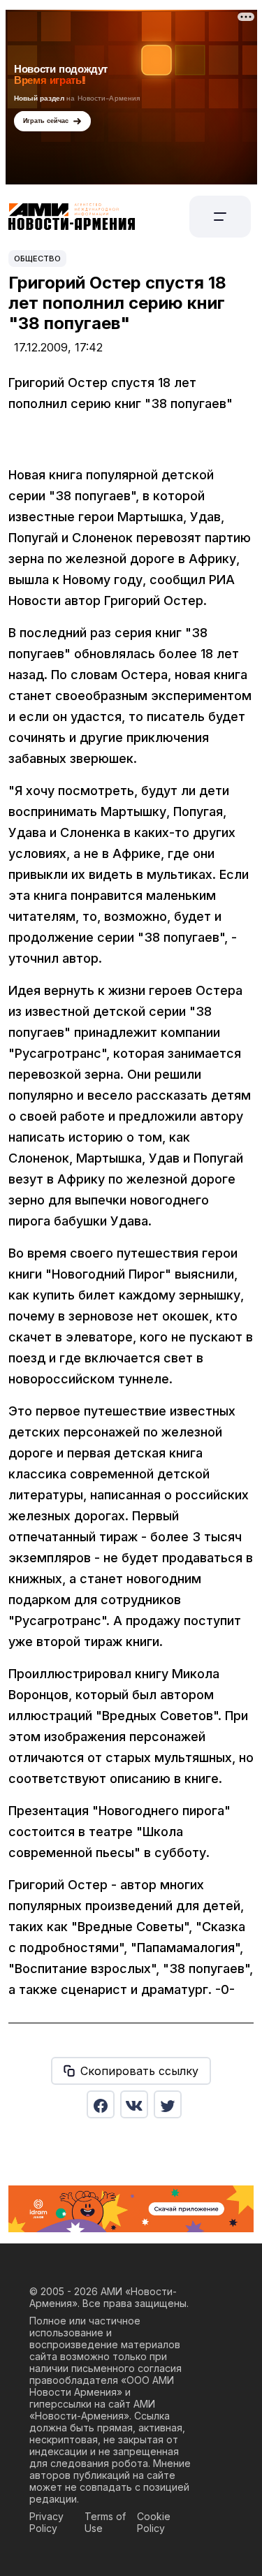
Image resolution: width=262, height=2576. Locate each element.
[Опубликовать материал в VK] (134, 2104)
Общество (37, 259)
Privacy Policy (46, 2522)
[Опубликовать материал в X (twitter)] (168, 2104)
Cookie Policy (154, 2522)
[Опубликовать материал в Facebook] (101, 2104)
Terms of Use (105, 2522)
